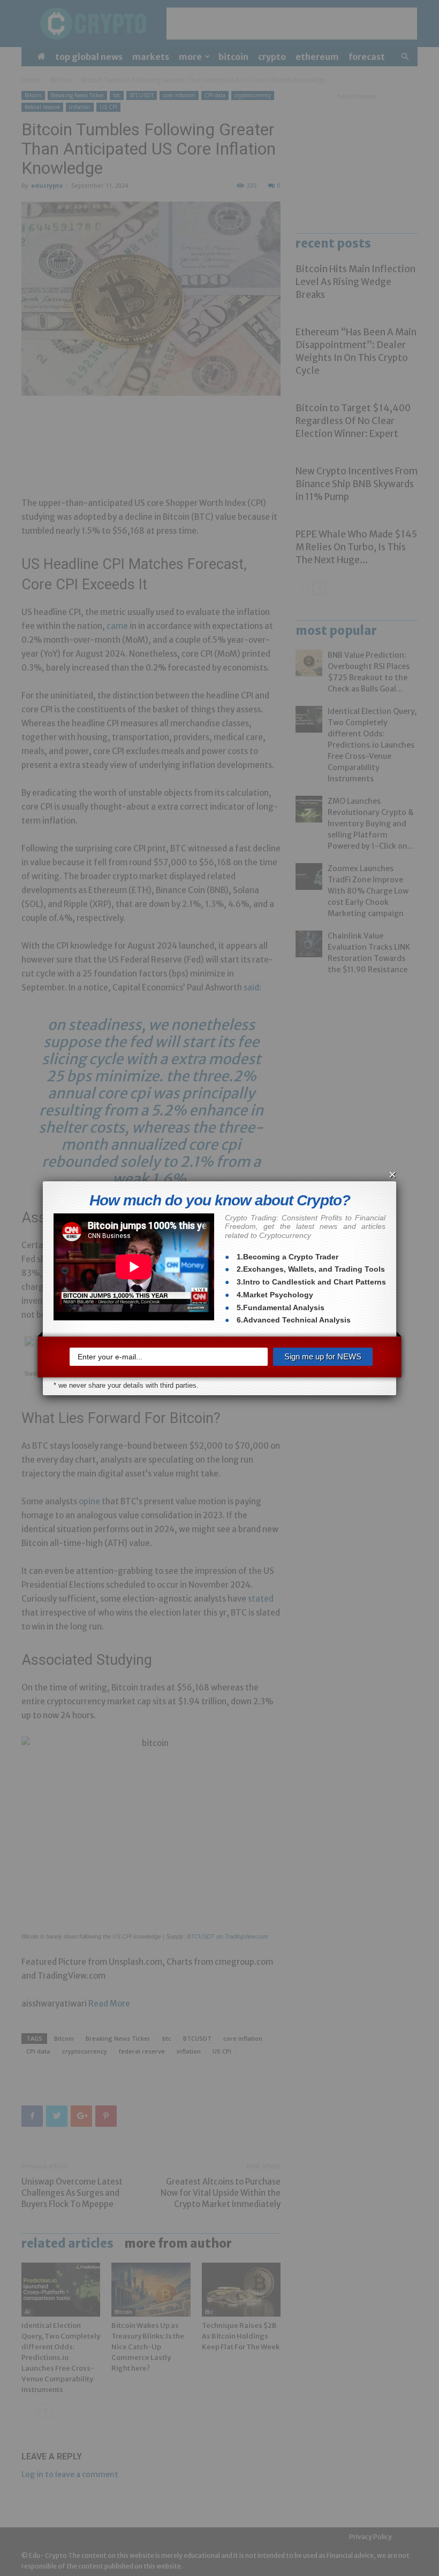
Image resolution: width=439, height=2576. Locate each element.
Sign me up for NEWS (323, 1356)
